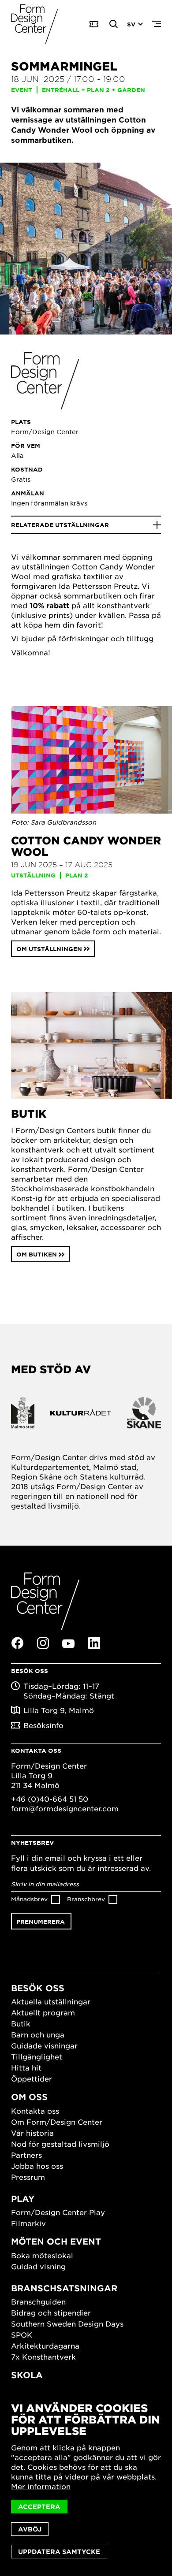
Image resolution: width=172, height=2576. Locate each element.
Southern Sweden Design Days (67, 2323)
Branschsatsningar (64, 2288)
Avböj (30, 2529)
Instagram (43, 1643)
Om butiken (37, 1254)
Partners (26, 2155)
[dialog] (86, 2480)
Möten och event (56, 2241)
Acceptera (39, 2507)
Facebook (17, 1643)
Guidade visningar (44, 2045)
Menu (157, 24)
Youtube (68, 1643)
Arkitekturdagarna (45, 2346)
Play (23, 2199)
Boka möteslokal (42, 2255)
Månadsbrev (29, 1899)
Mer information (41, 2486)
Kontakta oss (35, 2111)
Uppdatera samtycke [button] (59, 2552)
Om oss (29, 2097)
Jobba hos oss (37, 2166)
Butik (21, 2023)
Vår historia (32, 2133)
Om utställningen (49, 949)
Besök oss (38, 1988)
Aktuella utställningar (51, 2001)
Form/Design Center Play (58, 2212)
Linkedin (94, 1643)
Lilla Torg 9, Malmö (59, 1710)
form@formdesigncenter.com (65, 1808)
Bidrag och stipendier (51, 2312)
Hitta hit (26, 2067)
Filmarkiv (28, 2223)
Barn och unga (38, 2034)
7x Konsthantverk (43, 2357)
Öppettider (32, 2078)
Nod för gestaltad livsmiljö (60, 2144)
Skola (27, 2375)
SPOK (22, 2334)
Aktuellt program (43, 2012)
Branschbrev (86, 1899)
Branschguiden (38, 2301)
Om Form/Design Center (57, 2122)
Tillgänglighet (37, 2056)
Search (114, 24)
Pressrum (28, 2177)
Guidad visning (38, 2266)
